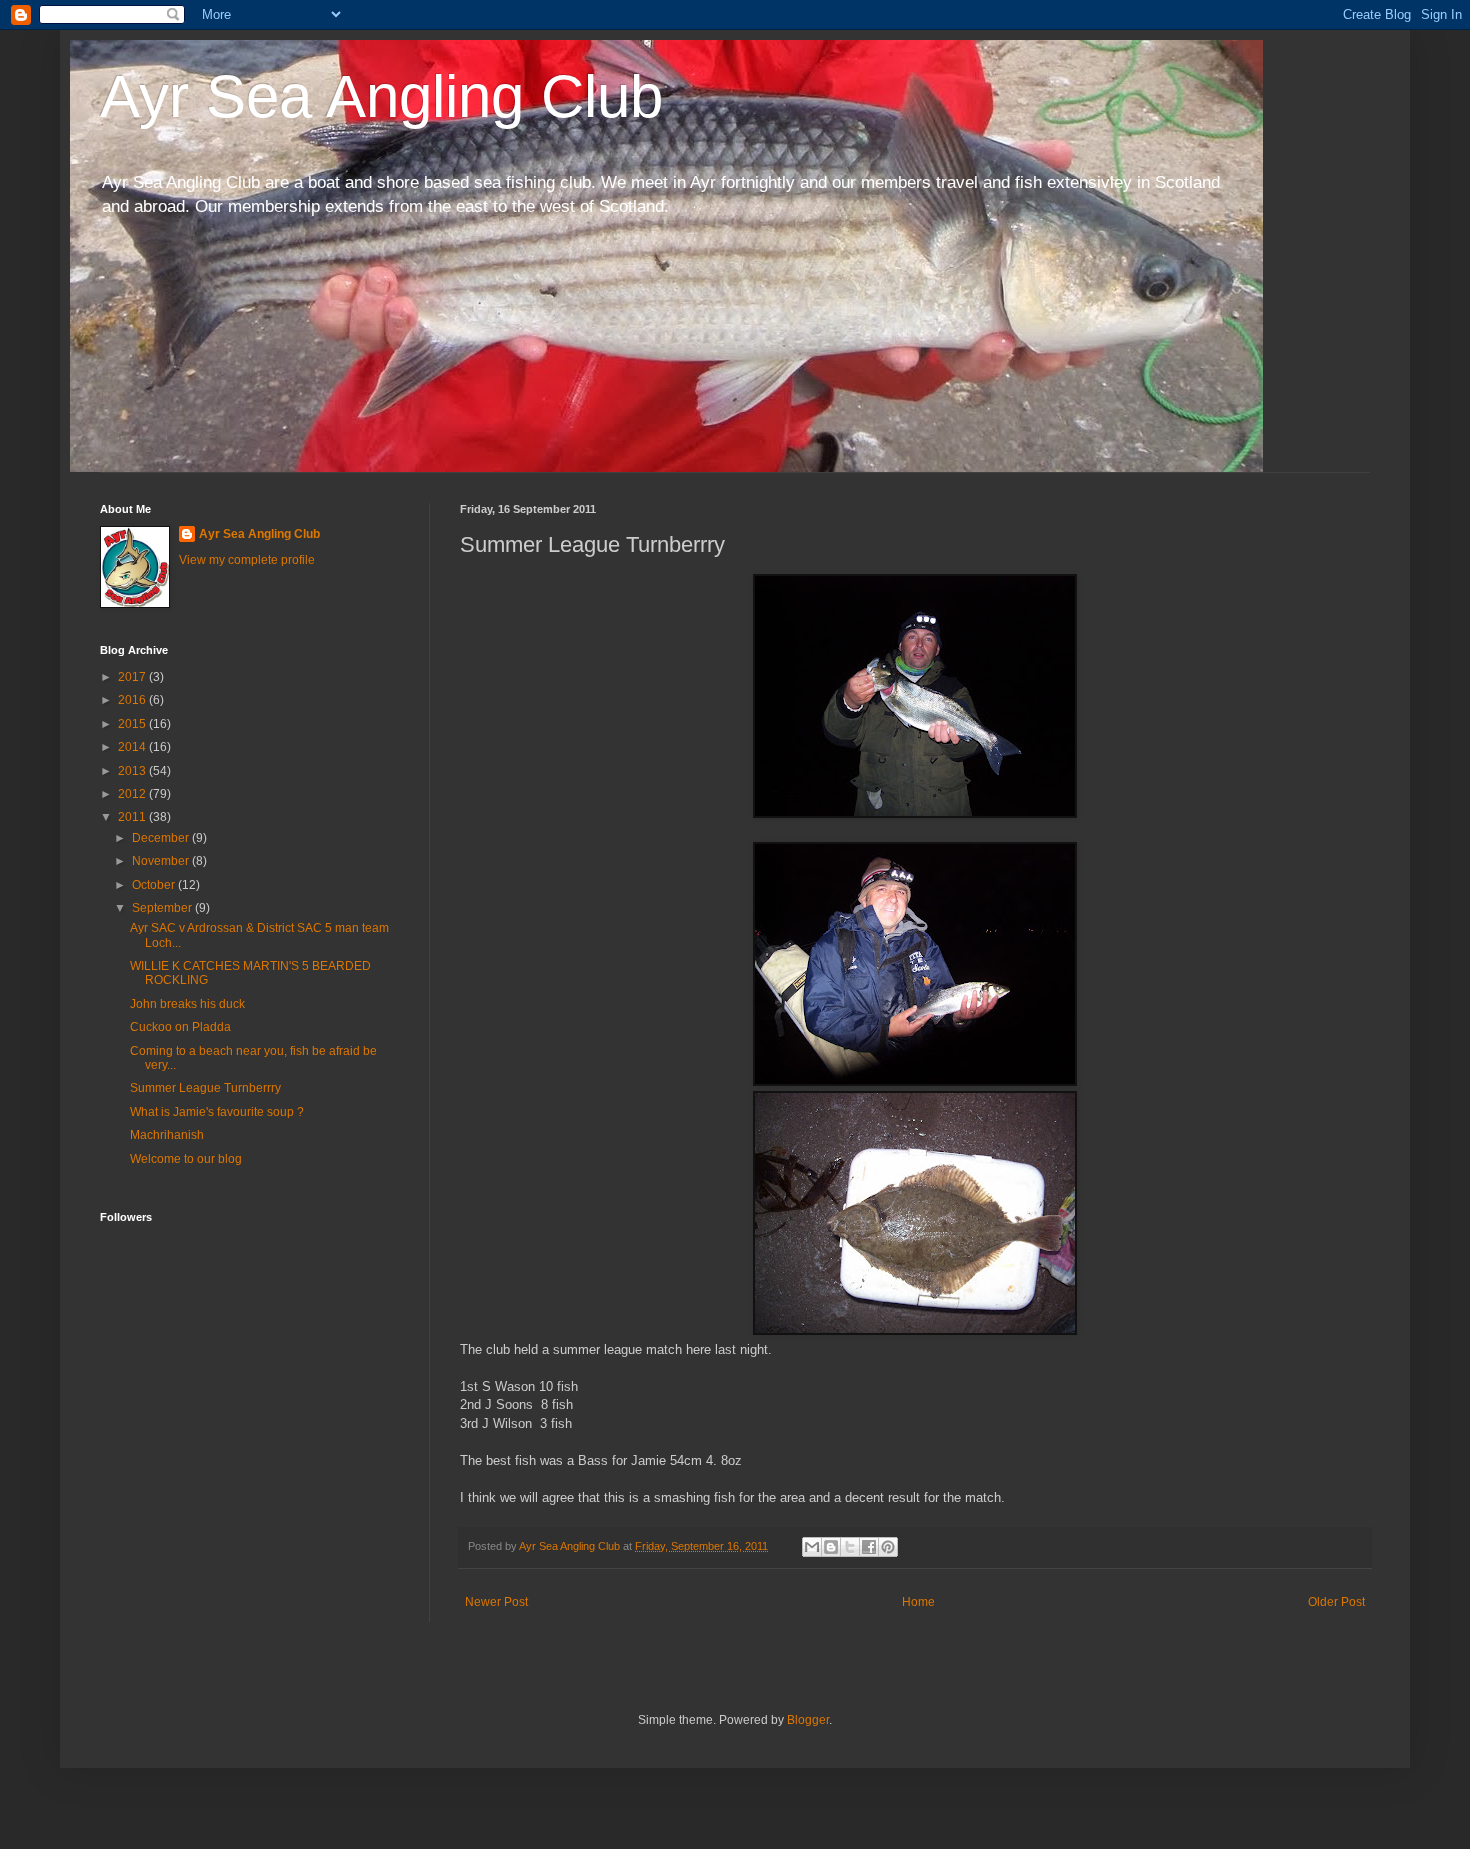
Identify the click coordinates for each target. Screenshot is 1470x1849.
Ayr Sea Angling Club (381, 96)
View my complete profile (247, 560)
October (155, 885)
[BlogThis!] (831, 1547)
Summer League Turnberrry (205, 1088)
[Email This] (812, 1547)
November (162, 861)
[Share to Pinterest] (888, 1547)
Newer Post (496, 1602)
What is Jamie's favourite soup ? (217, 1112)
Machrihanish (167, 1135)
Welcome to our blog (186, 1159)
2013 (133, 771)
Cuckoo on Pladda (180, 1027)
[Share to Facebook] (869, 1547)
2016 (133, 700)
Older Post (1336, 1602)
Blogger (808, 1720)
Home (918, 1602)
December (162, 838)
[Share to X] (850, 1547)
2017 (133, 677)
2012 (133, 794)
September (163, 908)
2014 (133, 747)
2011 (133, 817)
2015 (133, 724)
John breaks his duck (187, 1004)
